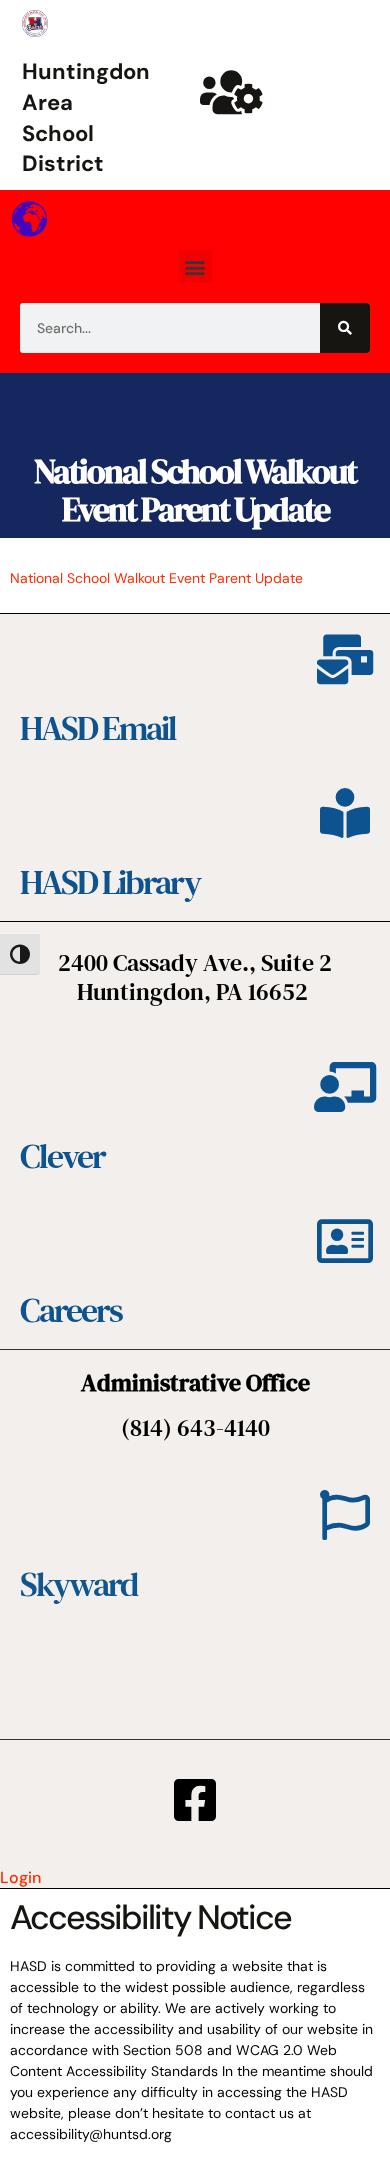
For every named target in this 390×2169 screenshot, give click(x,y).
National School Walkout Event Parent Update (195, 489)
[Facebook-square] (195, 1800)
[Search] (345, 328)
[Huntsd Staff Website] (232, 92)
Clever (62, 1156)
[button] (195, 266)
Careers (71, 1310)
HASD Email (98, 728)
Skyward (78, 1584)
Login (20, 1877)
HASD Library (110, 882)
